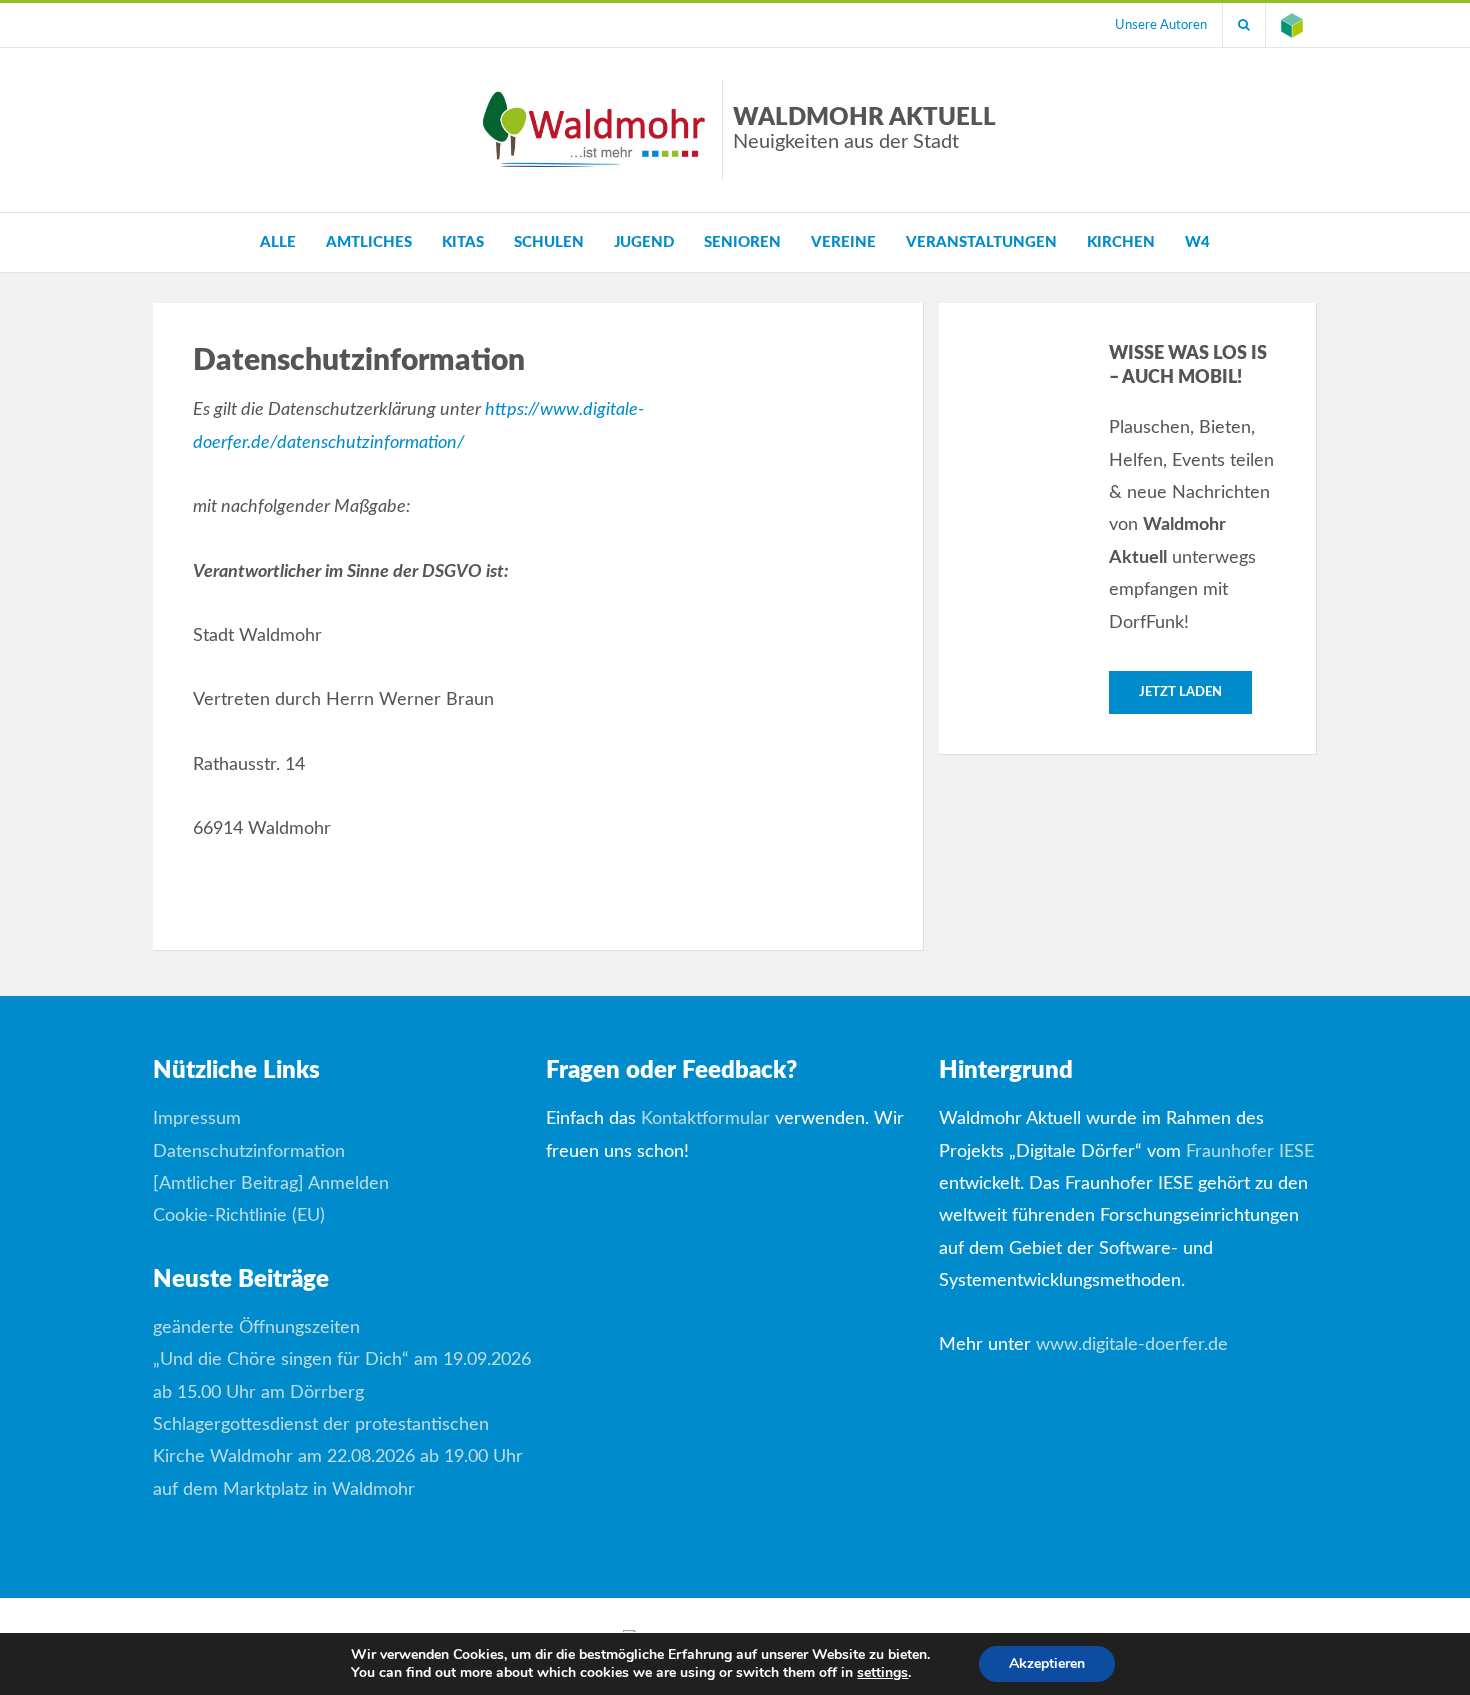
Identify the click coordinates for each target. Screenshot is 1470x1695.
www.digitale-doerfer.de (1132, 1345)
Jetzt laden (1180, 692)
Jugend (644, 242)
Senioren (742, 242)
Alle (278, 242)
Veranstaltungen (981, 242)
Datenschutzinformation (249, 1152)
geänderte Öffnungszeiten (256, 1328)
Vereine (843, 242)
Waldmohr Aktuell (864, 129)
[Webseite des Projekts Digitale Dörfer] (1292, 25)
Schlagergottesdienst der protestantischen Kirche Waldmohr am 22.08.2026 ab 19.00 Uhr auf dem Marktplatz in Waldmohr (338, 1457)
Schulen (549, 242)
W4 (1197, 242)
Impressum (197, 1119)
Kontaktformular (705, 1119)
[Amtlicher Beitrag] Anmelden (271, 1184)
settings (882, 1673)
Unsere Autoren (1161, 25)
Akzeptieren (1047, 1663)
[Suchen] (1244, 25)
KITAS (463, 242)
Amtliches (369, 242)
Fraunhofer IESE (1250, 1152)
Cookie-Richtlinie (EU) (239, 1216)
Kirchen (1121, 242)
